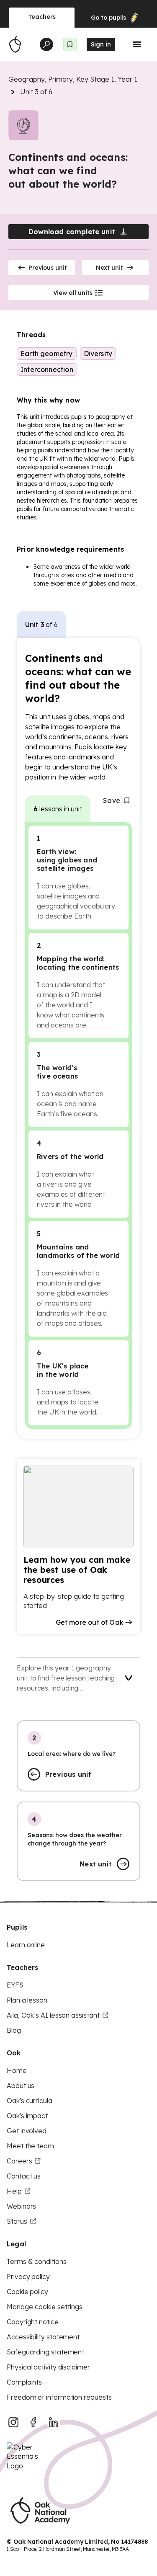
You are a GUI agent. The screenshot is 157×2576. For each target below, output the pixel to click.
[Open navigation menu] (137, 44)
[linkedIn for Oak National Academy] (54, 2422)
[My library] (70, 44)
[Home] (15, 44)
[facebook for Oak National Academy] (33, 2422)
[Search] (46, 44)
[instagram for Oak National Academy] (13, 2422)
